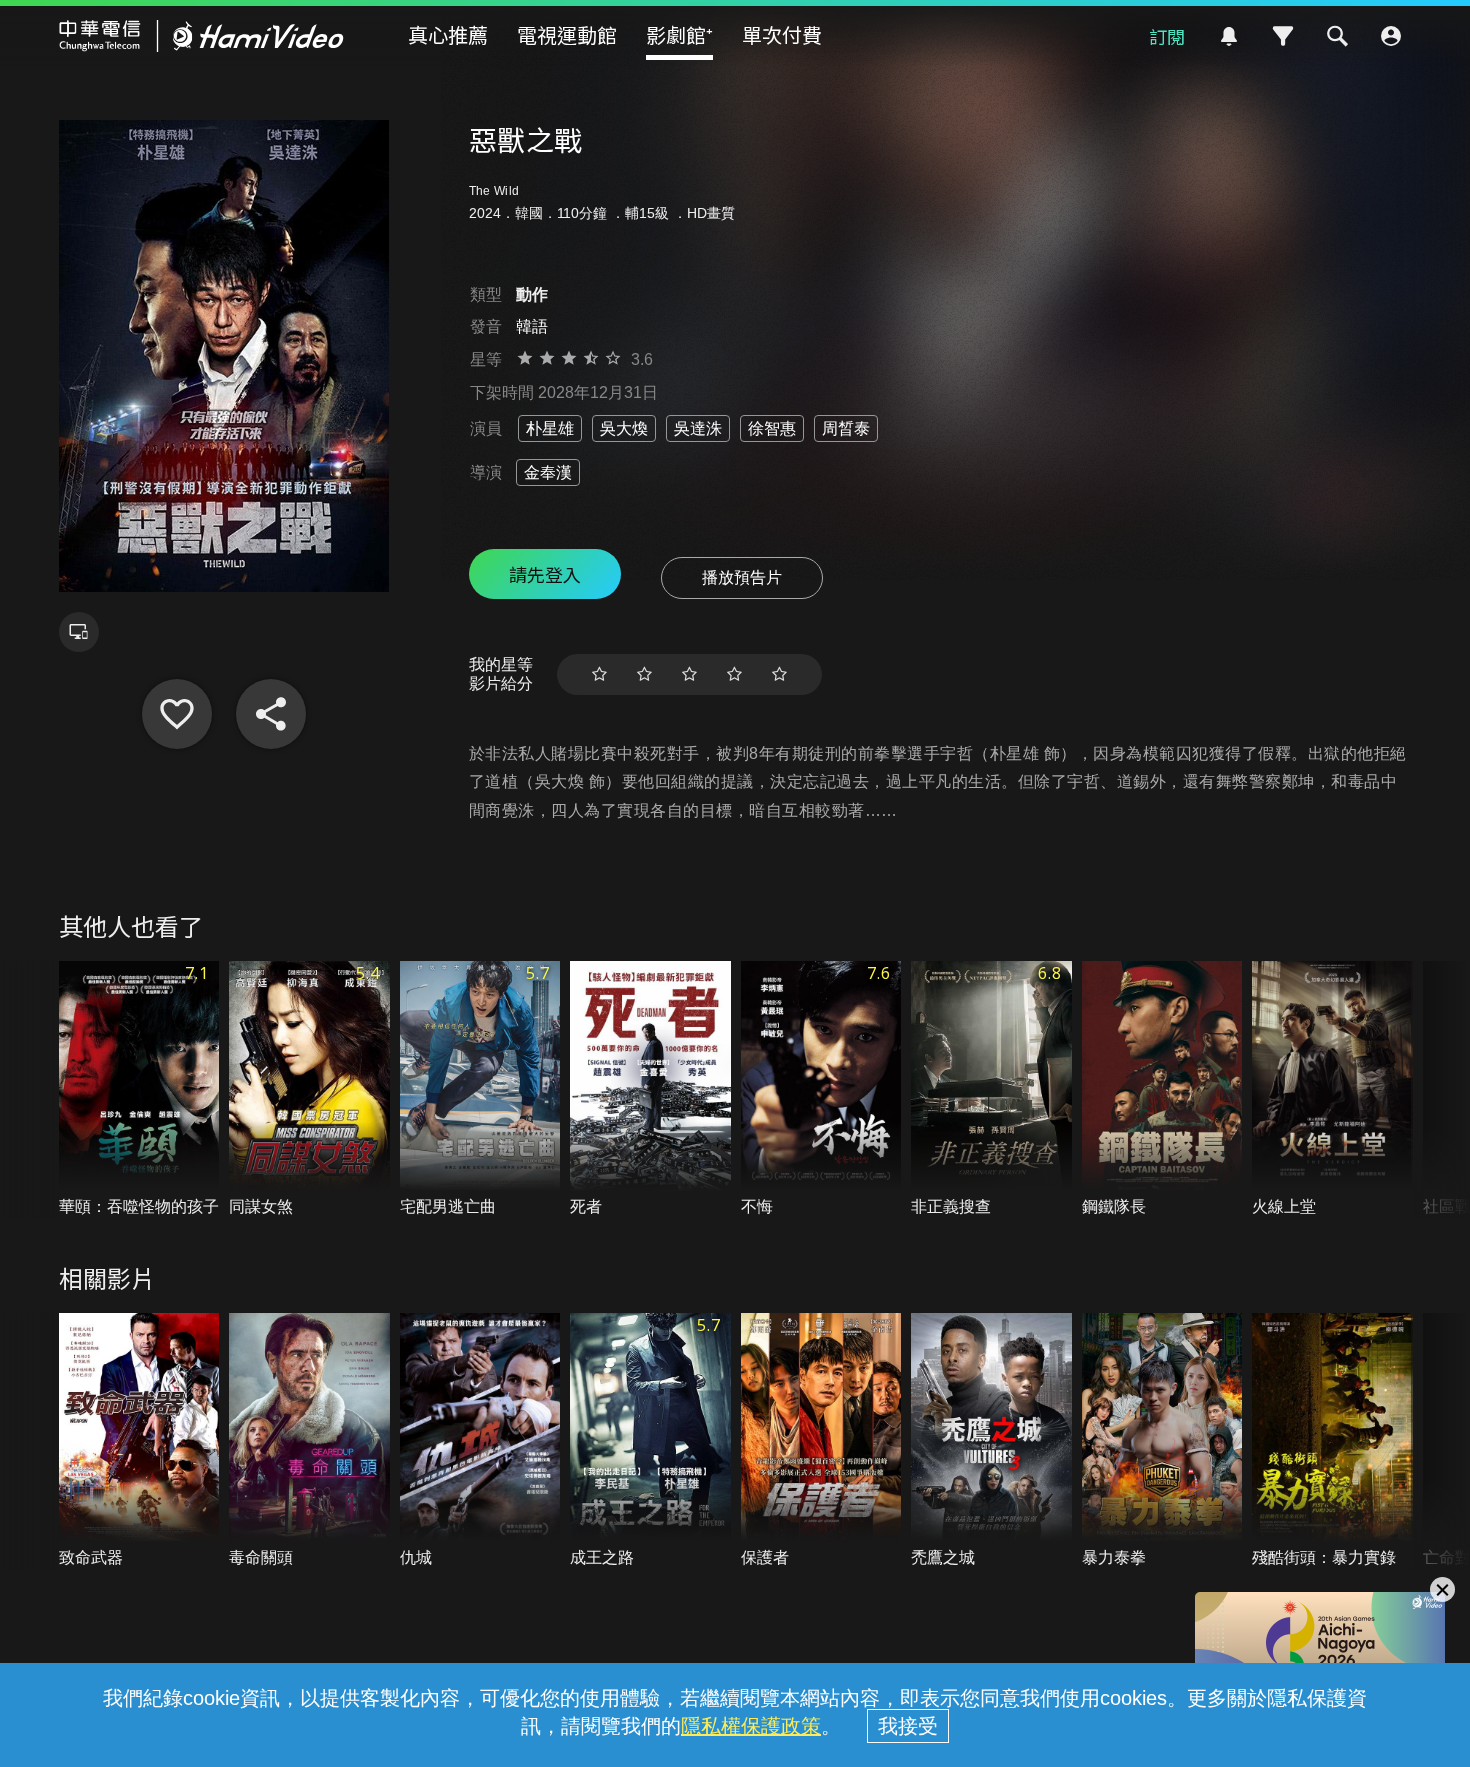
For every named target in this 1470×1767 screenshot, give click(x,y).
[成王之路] (650, 1441)
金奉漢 (548, 472)
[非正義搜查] (991, 1089)
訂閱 (1167, 36)
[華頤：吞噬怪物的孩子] (139, 1089)
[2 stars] (644, 674)
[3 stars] (689, 674)
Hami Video (201, 36)
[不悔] (821, 1089)
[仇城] (480, 1441)
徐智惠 (772, 428)
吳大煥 (624, 428)
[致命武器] (139, 1441)
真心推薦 (448, 34)
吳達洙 (698, 428)
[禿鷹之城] (991, 1441)
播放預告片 (742, 577)
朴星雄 (550, 428)
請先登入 (545, 574)
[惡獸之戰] (177, 714)
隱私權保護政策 (751, 1726)
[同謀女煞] (309, 1089)
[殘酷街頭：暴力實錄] (1332, 1441)
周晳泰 (846, 428)
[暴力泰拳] (1162, 1441)
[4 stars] (734, 674)
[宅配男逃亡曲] (480, 1089)
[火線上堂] (1332, 1089)
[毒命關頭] (309, 1441)
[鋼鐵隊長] (1162, 1089)
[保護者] (821, 1441)
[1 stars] (599, 674)
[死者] (650, 1089)
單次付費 (782, 34)
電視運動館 (567, 34)
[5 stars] (779, 674)
